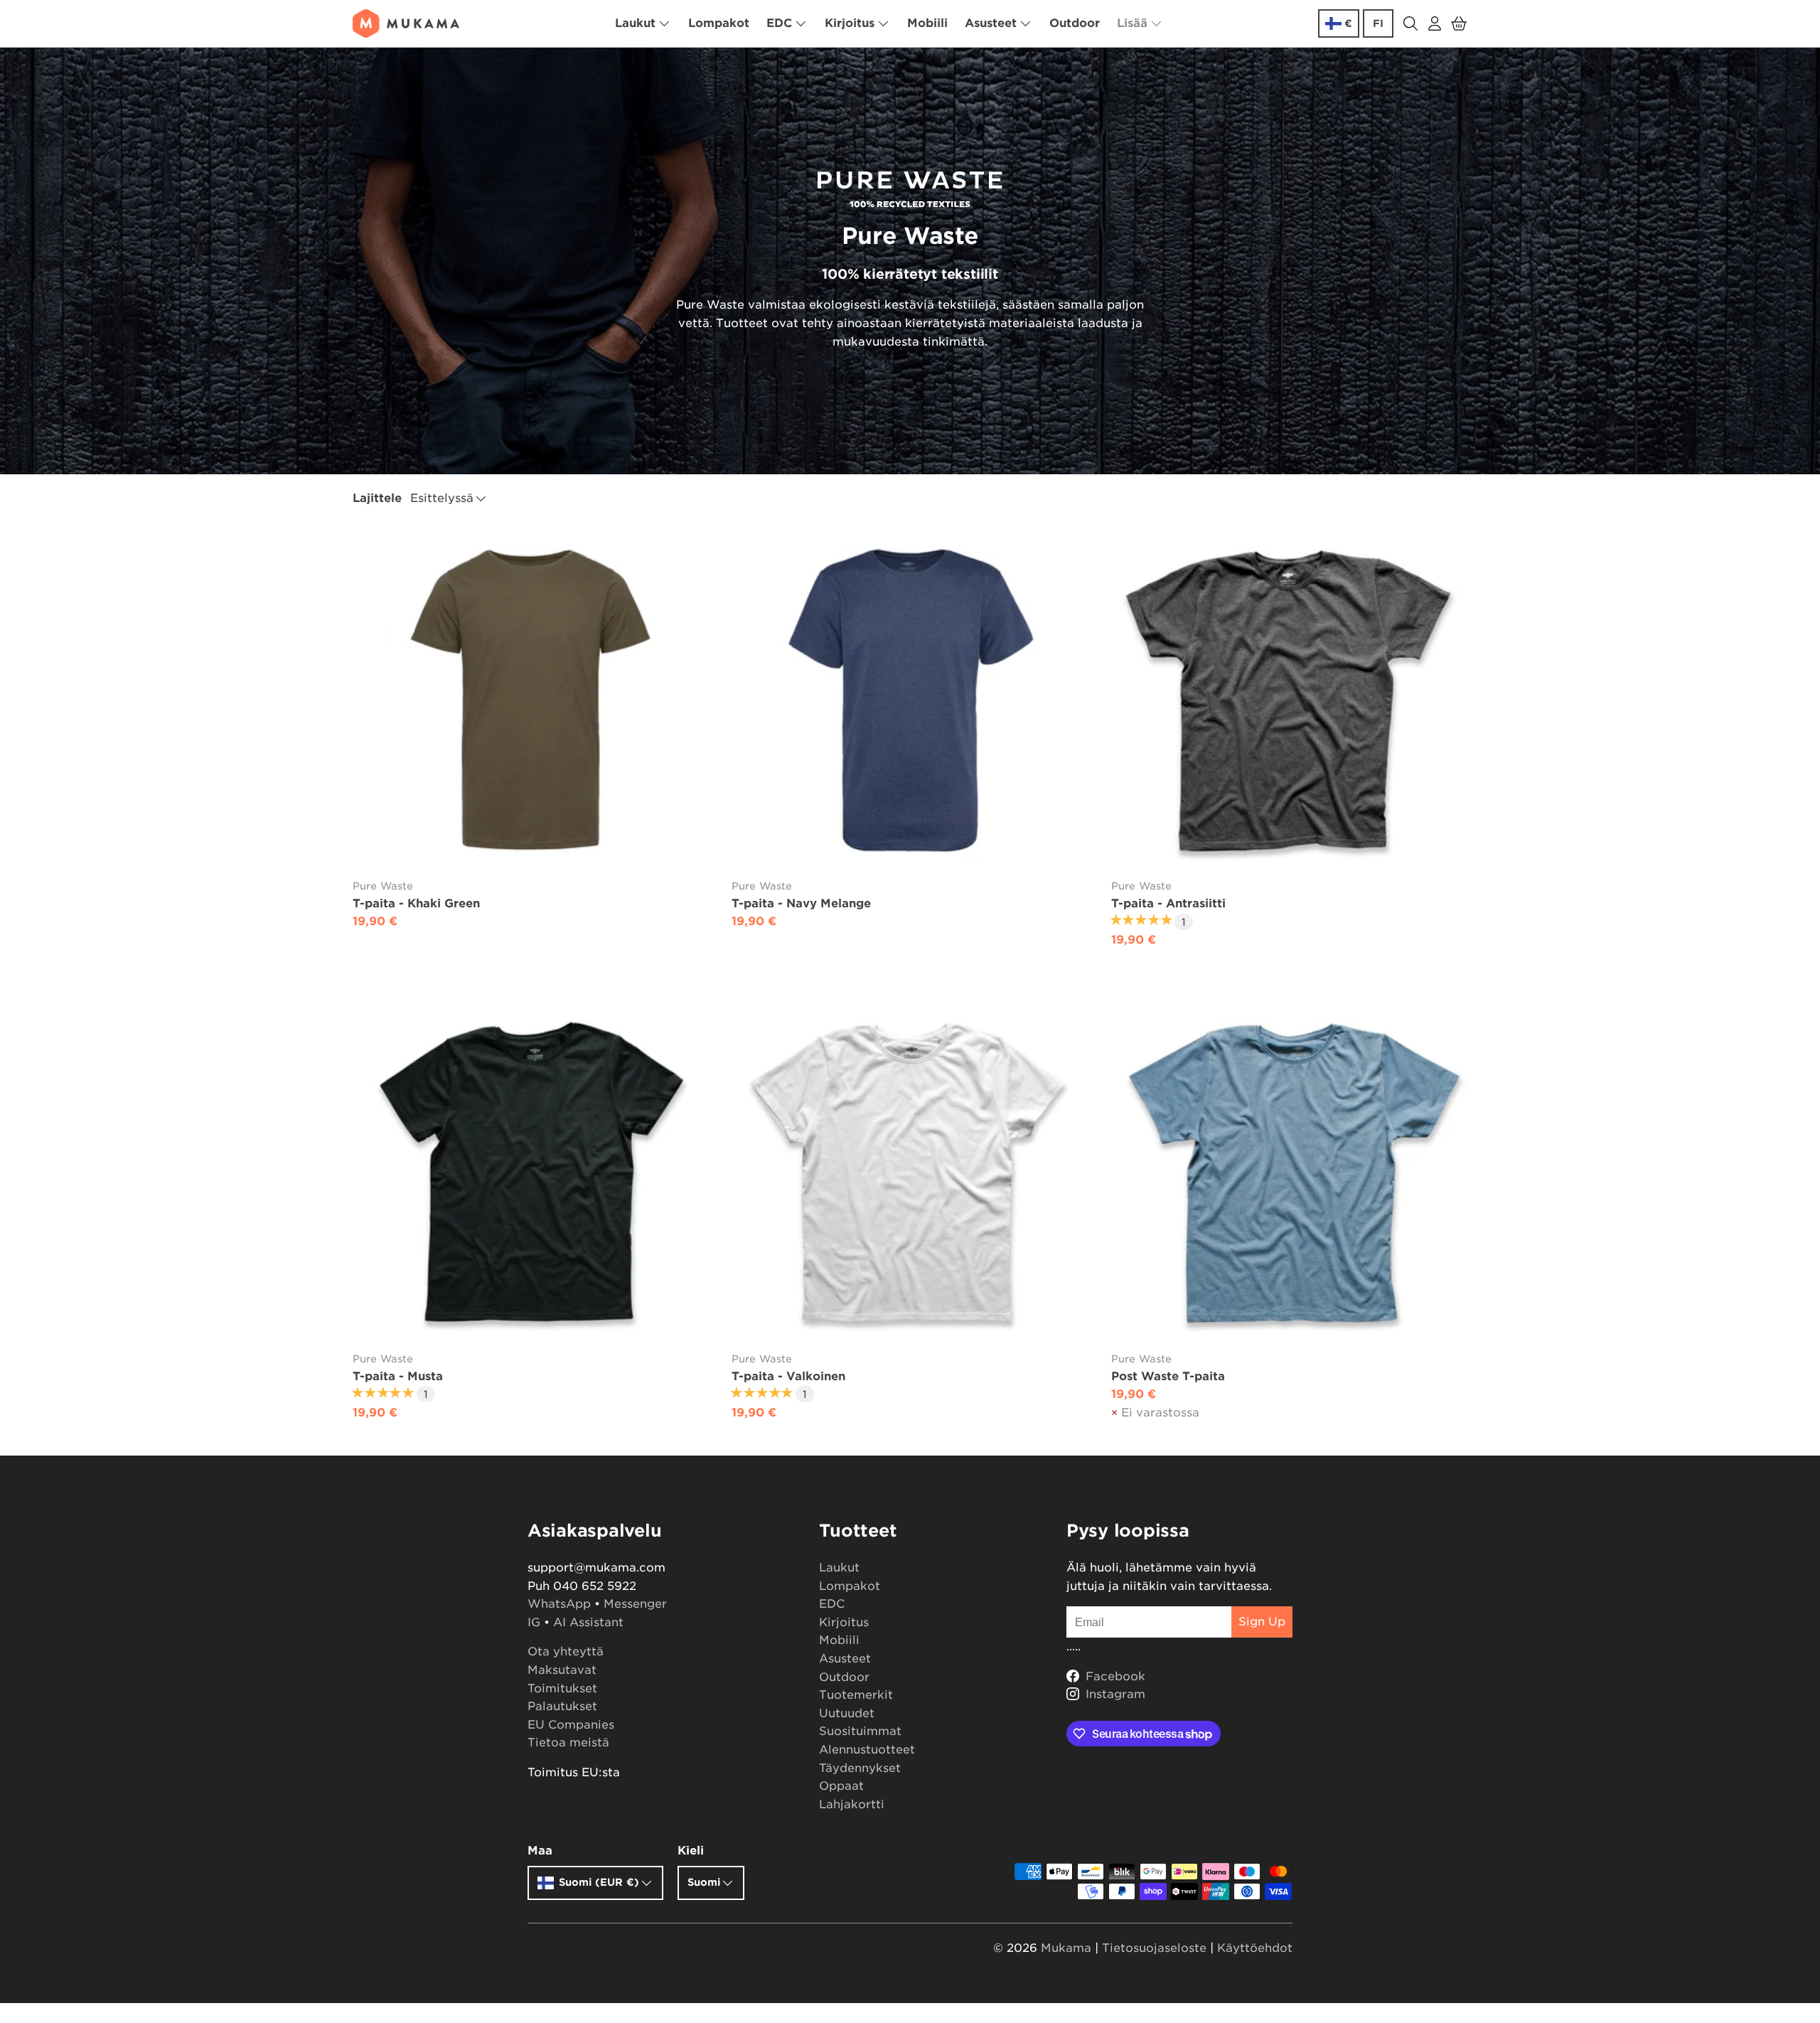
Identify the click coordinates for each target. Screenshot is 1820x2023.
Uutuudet (847, 1713)
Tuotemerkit (856, 1695)
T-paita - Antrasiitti (1168, 903)
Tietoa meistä (568, 1742)
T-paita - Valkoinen (788, 1376)
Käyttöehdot (1255, 1948)
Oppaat (841, 1786)
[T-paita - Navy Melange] (910, 700)
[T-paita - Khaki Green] (531, 700)
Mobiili (927, 23)
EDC (779, 23)
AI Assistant (588, 1622)
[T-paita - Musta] (531, 1173)
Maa (540, 1851)
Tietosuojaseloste (1154, 1948)
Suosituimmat (860, 1731)
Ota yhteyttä (566, 1651)
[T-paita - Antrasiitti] (1289, 700)
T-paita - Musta (398, 1376)
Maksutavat (562, 1670)
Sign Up (1262, 1622)
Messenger (635, 1604)
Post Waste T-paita (1168, 1376)
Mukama (1066, 1948)
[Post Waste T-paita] (1289, 1173)
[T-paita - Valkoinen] (910, 1173)
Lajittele (377, 498)
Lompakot (719, 23)
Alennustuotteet (867, 1750)
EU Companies (571, 1725)
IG (534, 1622)
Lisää (1132, 23)
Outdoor (1075, 23)
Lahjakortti (852, 1804)
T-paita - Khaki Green (416, 903)
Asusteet (991, 23)
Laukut (635, 23)
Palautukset (562, 1706)
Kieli (691, 1851)
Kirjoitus (850, 23)
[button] (1459, 23)
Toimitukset (562, 1688)
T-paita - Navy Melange (801, 903)
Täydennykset (860, 1768)
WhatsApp (559, 1604)
